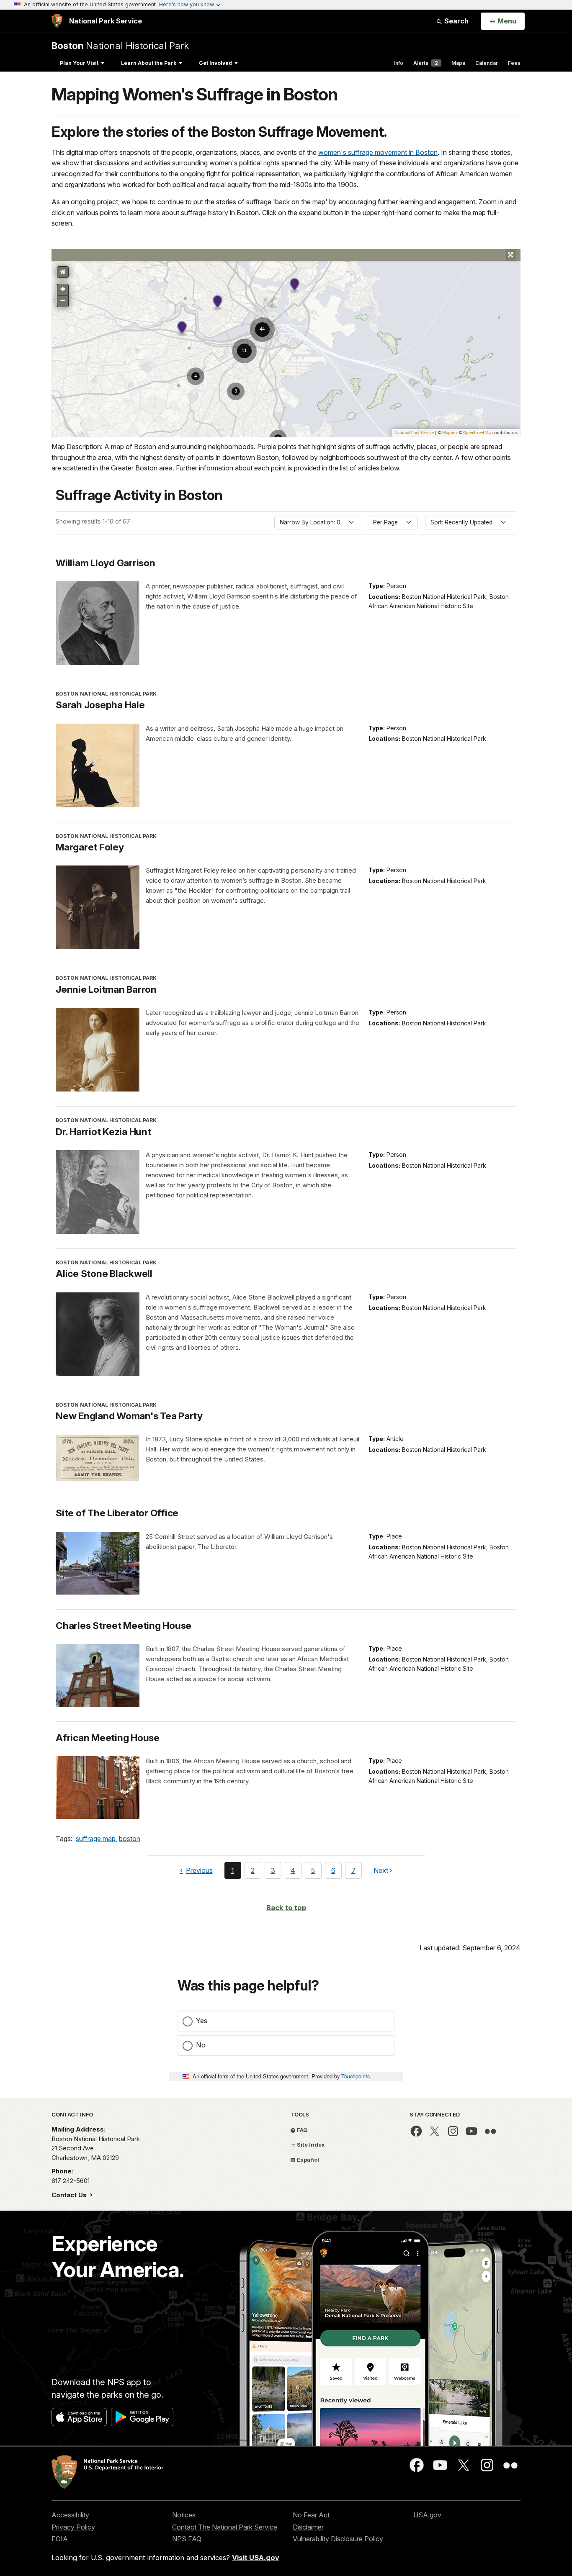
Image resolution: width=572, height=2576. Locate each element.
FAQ (302, 2130)
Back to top (286, 1908)
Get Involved (215, 63)
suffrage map (96, 1839)
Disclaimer (308, 2527)
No (201, 2045)
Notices (184, 2515)
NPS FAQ (187, 2539)
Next (381, 1872)
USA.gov (427, 2515)
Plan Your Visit (79, 63)
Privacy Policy (73, 2527)
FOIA (60, 2539)
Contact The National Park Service (225, 2527)
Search (456, 21)
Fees (514, 63)
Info (399, 63)
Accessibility (70, 2515)
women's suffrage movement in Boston (378, 152)
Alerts (426, 63)
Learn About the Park (149, 63)
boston (130, 1839)
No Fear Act (311, 2515)
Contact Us (70, 2195)
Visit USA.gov (256, 2558)
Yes (202, 2021)
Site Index (310, 2145)
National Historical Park (120, 45)
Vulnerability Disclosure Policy (338, 2539)
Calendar (487, 63)
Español (307, 2160)
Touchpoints (356, 2076)
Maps (458, 63)
